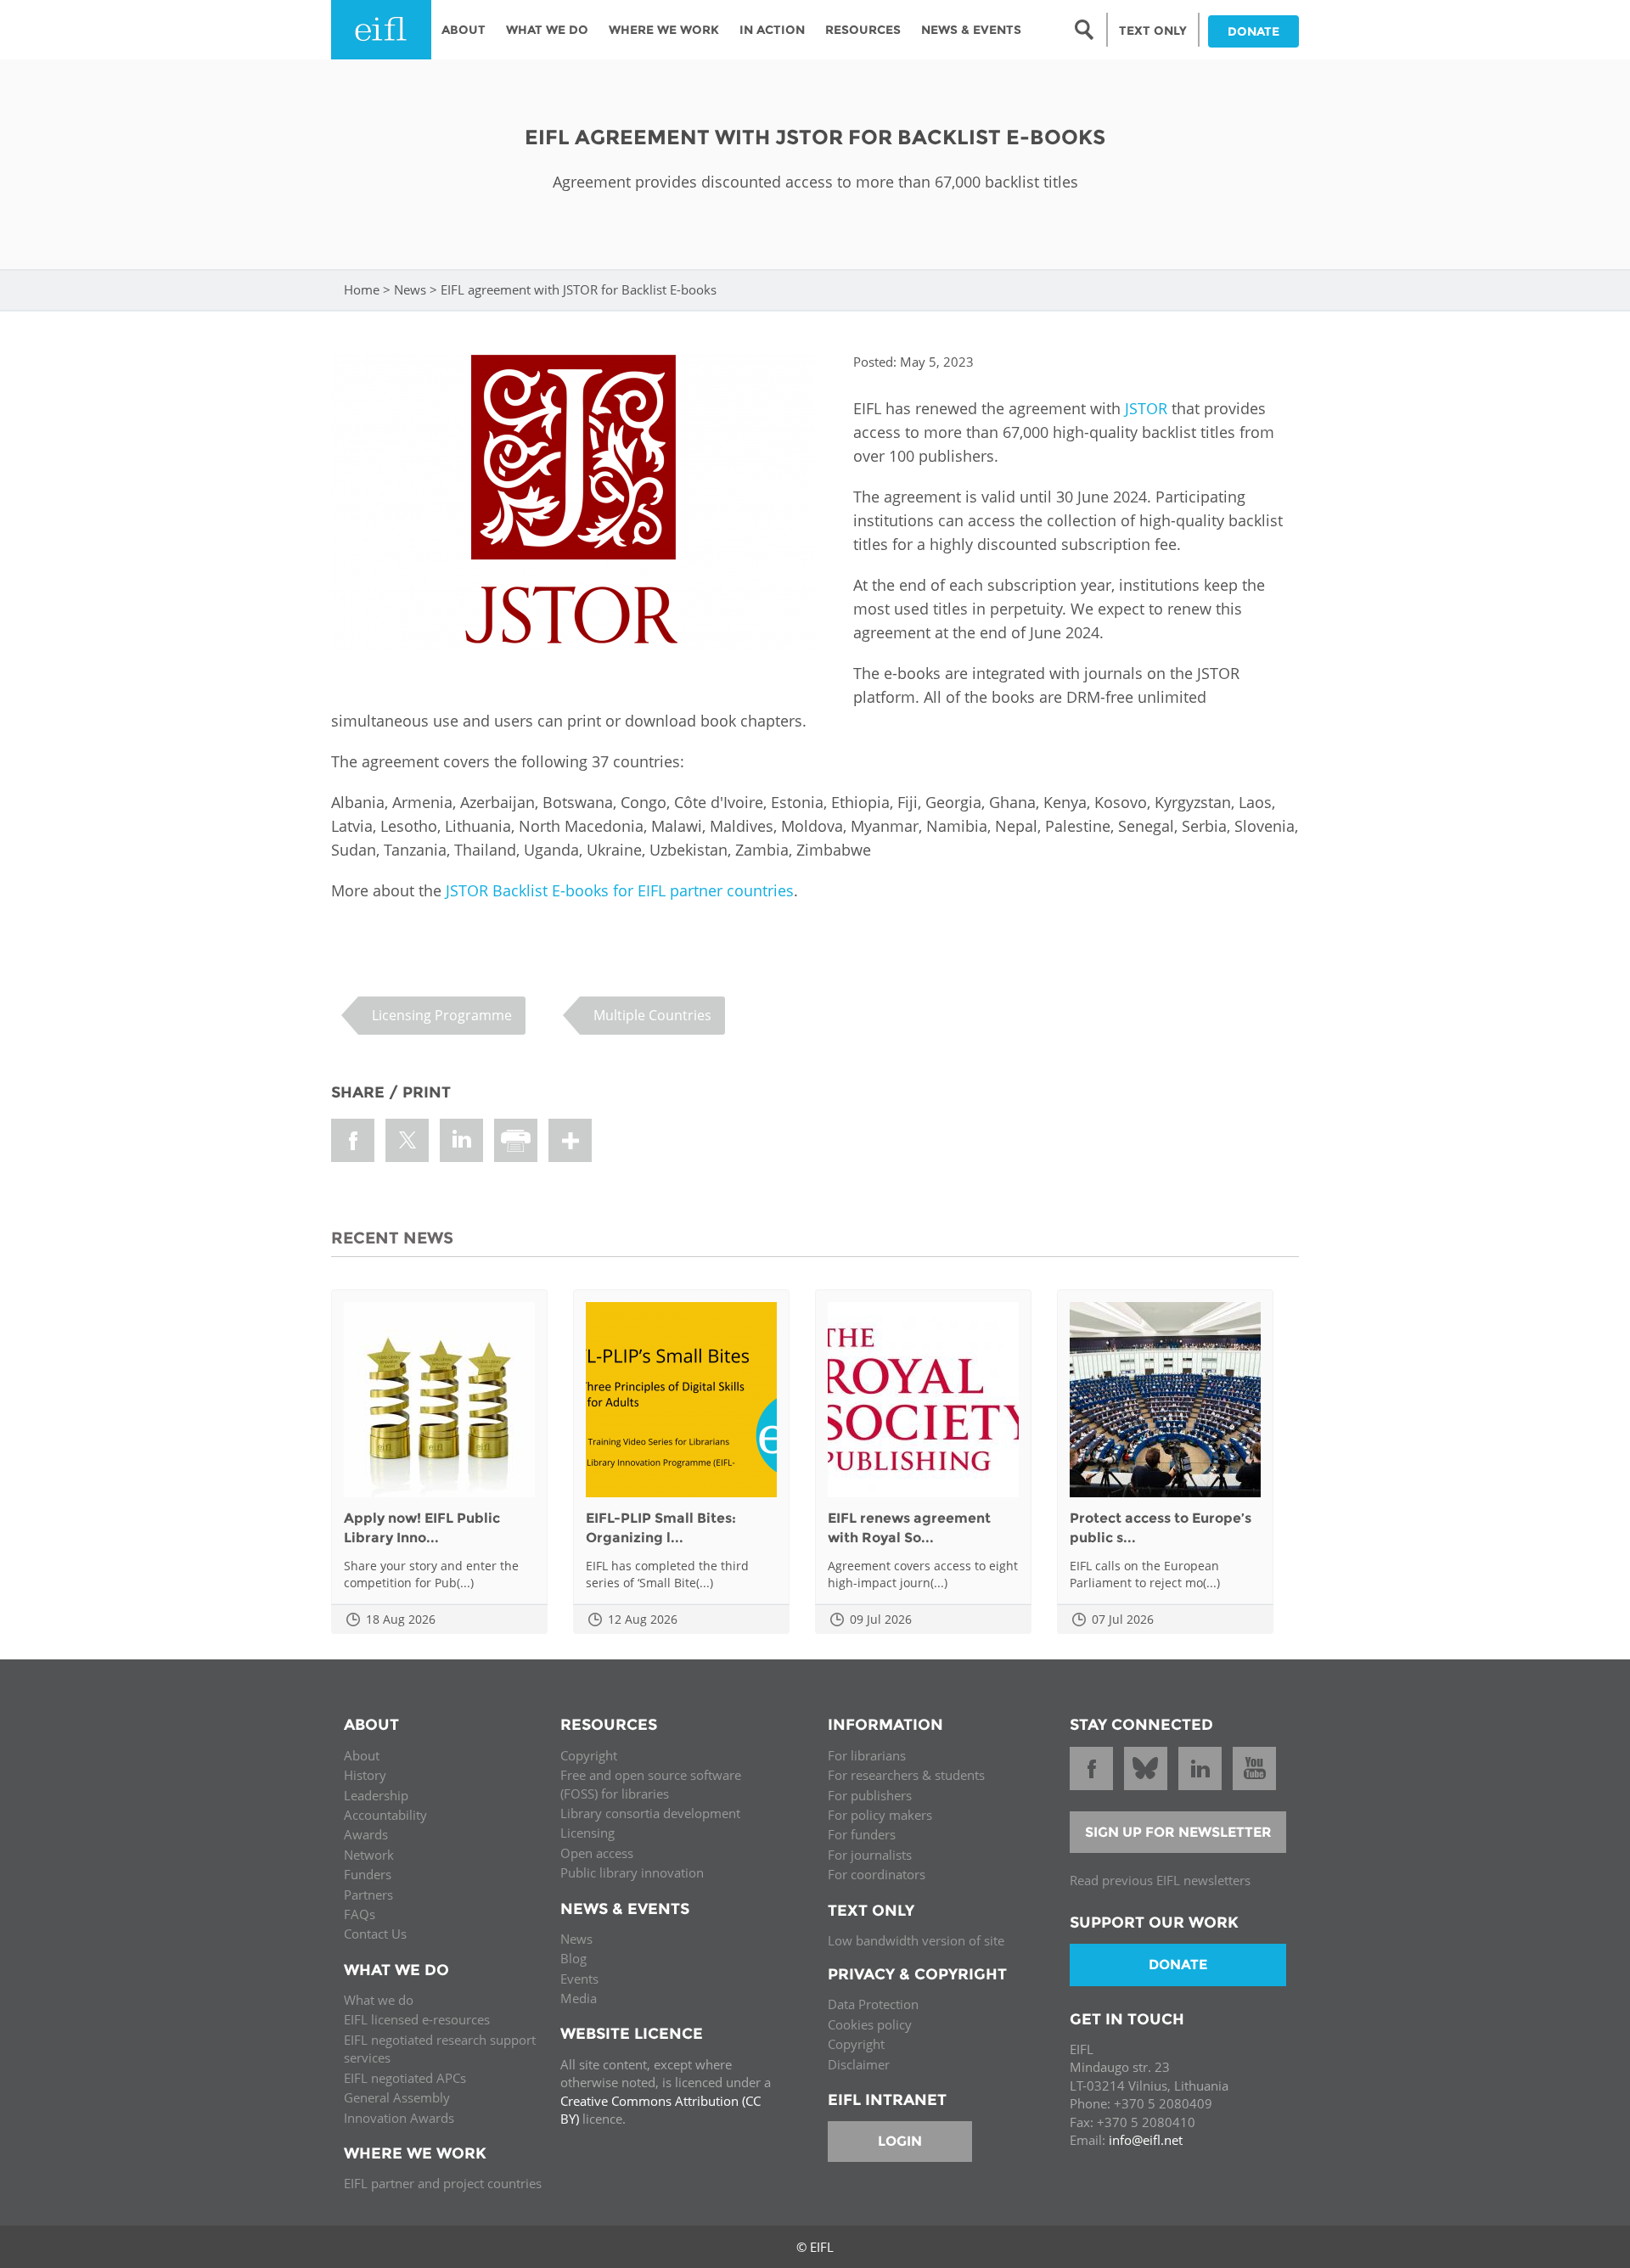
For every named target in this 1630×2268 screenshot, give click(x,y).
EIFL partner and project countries (443, 2183)
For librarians (867, 1755)
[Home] (381, 30)
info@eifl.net (1146, 2140)
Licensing (587, 1833)
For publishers (870, 1795)
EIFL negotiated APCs (405, 2078)
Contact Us (375, 1934)
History (365, 1775)
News (410, 289)
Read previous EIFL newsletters (1160, 1880)
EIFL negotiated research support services (440, 2049)
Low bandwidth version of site (916, 1940)
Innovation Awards (399, 2118)
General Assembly (397, 2097)
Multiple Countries (652, 1015)
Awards (366, 1834)
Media (579, 1998)
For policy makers (880, 1815)
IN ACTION (772, 30)
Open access (597, 1853)
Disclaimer (859, 2064)
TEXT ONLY (1153, 31)
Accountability (385, 1815)
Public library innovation (632, 1872)
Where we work (664, 30)
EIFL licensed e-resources (417, 2019)
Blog (573, 1958)
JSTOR (1146, 408)
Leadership (376, 1795)
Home (362, 289)
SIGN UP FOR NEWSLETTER (1178, 1832)
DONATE (1253, 31)
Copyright (589, 1755)
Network (369, 1855)
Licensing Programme (442, 1015)
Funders (368, 1874)
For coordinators (877, 1874)
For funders (862, 1834)
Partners (368, 1895)
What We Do (547, 30)
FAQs (360, 1914)
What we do (379, 2000)
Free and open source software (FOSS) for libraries (651, 1784)
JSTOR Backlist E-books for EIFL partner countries (620, 890)
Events (579, 1979)
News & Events (971, 30)
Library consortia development (650, 1813)
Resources (863, 30)
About (464, 30)
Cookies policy (870, 2024)
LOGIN (900, 2141)
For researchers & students (906, 1775)
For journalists (870, 1855)
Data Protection (873, 2004)
